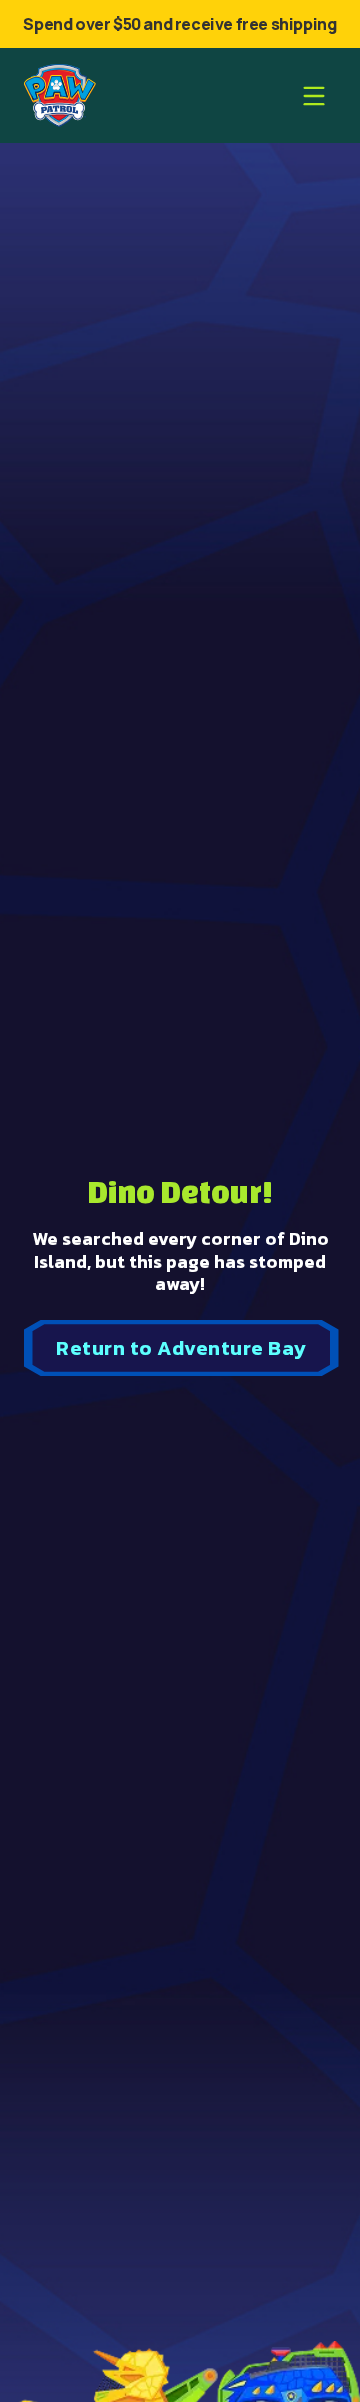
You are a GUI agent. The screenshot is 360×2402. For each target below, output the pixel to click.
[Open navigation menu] (314, 96)
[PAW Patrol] (60, 95)
